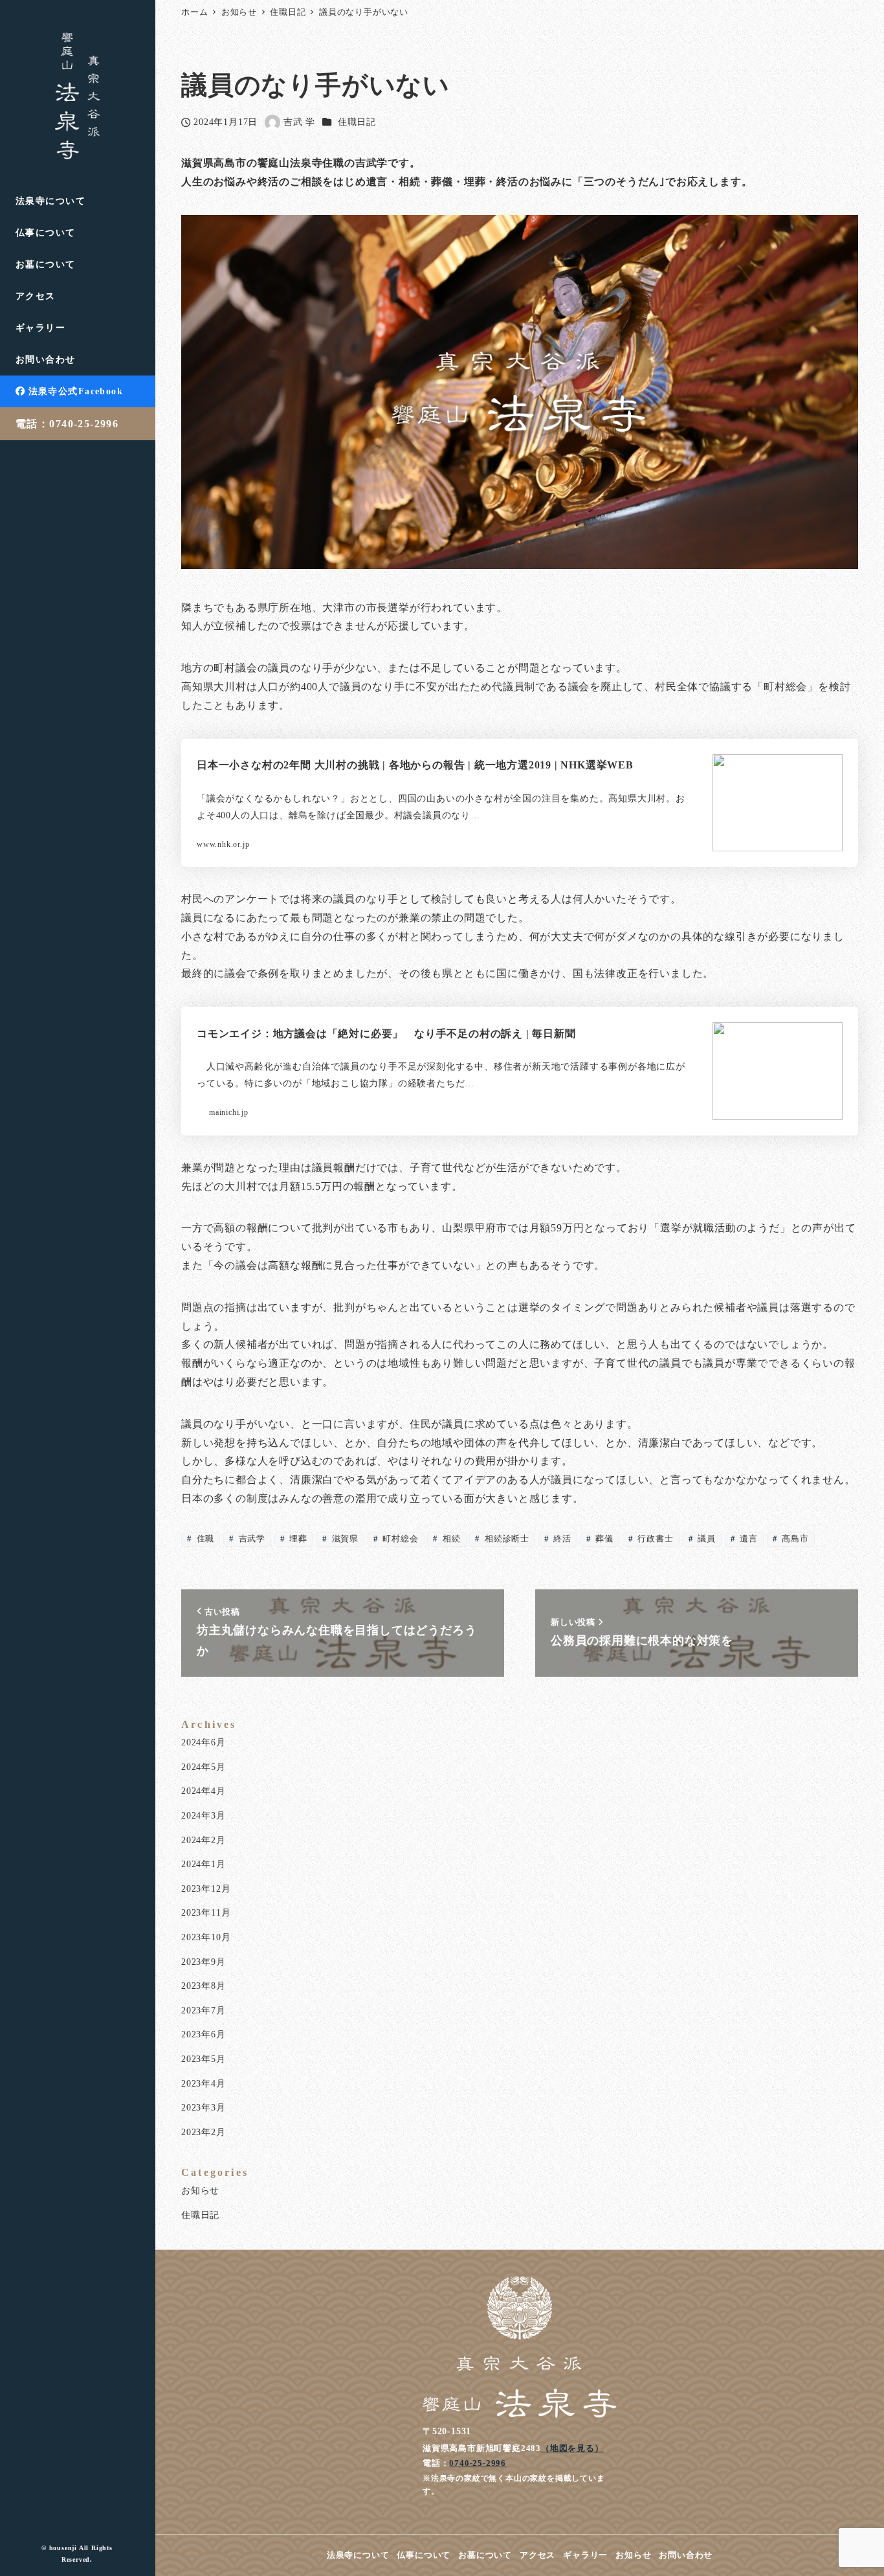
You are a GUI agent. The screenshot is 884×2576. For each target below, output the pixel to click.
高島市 (794, 1539)
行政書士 (655, 1539)
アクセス (537, 2555)
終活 (561, 1539)
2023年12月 (206, 1888)
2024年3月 (204, 1815)
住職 (204, 1539)
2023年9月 (204, 1962)
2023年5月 (204, 2059)
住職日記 (357, 122)
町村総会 (400, 1539)
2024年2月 (204, 1840)
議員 (705, 1539)
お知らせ (200, 2190)
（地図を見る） (572, 2448)
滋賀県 (344, 1539)
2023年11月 (206, 1912)
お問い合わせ (686, 2555)
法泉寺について (358, 2555)
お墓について (485, 2555)
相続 (450, 1539)
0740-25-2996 (478, 2463)
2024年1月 (204, 1864)
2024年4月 (204, 1791)
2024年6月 (204, 1742)
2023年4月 (204, 2083)
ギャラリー (585, 2555)
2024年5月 (204, 1767)
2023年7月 (204, 2010)
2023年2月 (204, 2132)
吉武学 (251, 1539)
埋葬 (297, 1539)
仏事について (424, 2555)
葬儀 (603, 1539)
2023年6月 (204, 2034)
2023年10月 (206, 1937)
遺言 (747, 1539)
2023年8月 (204, 1986)
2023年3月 (204, 2107)
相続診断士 (506, 1539)
